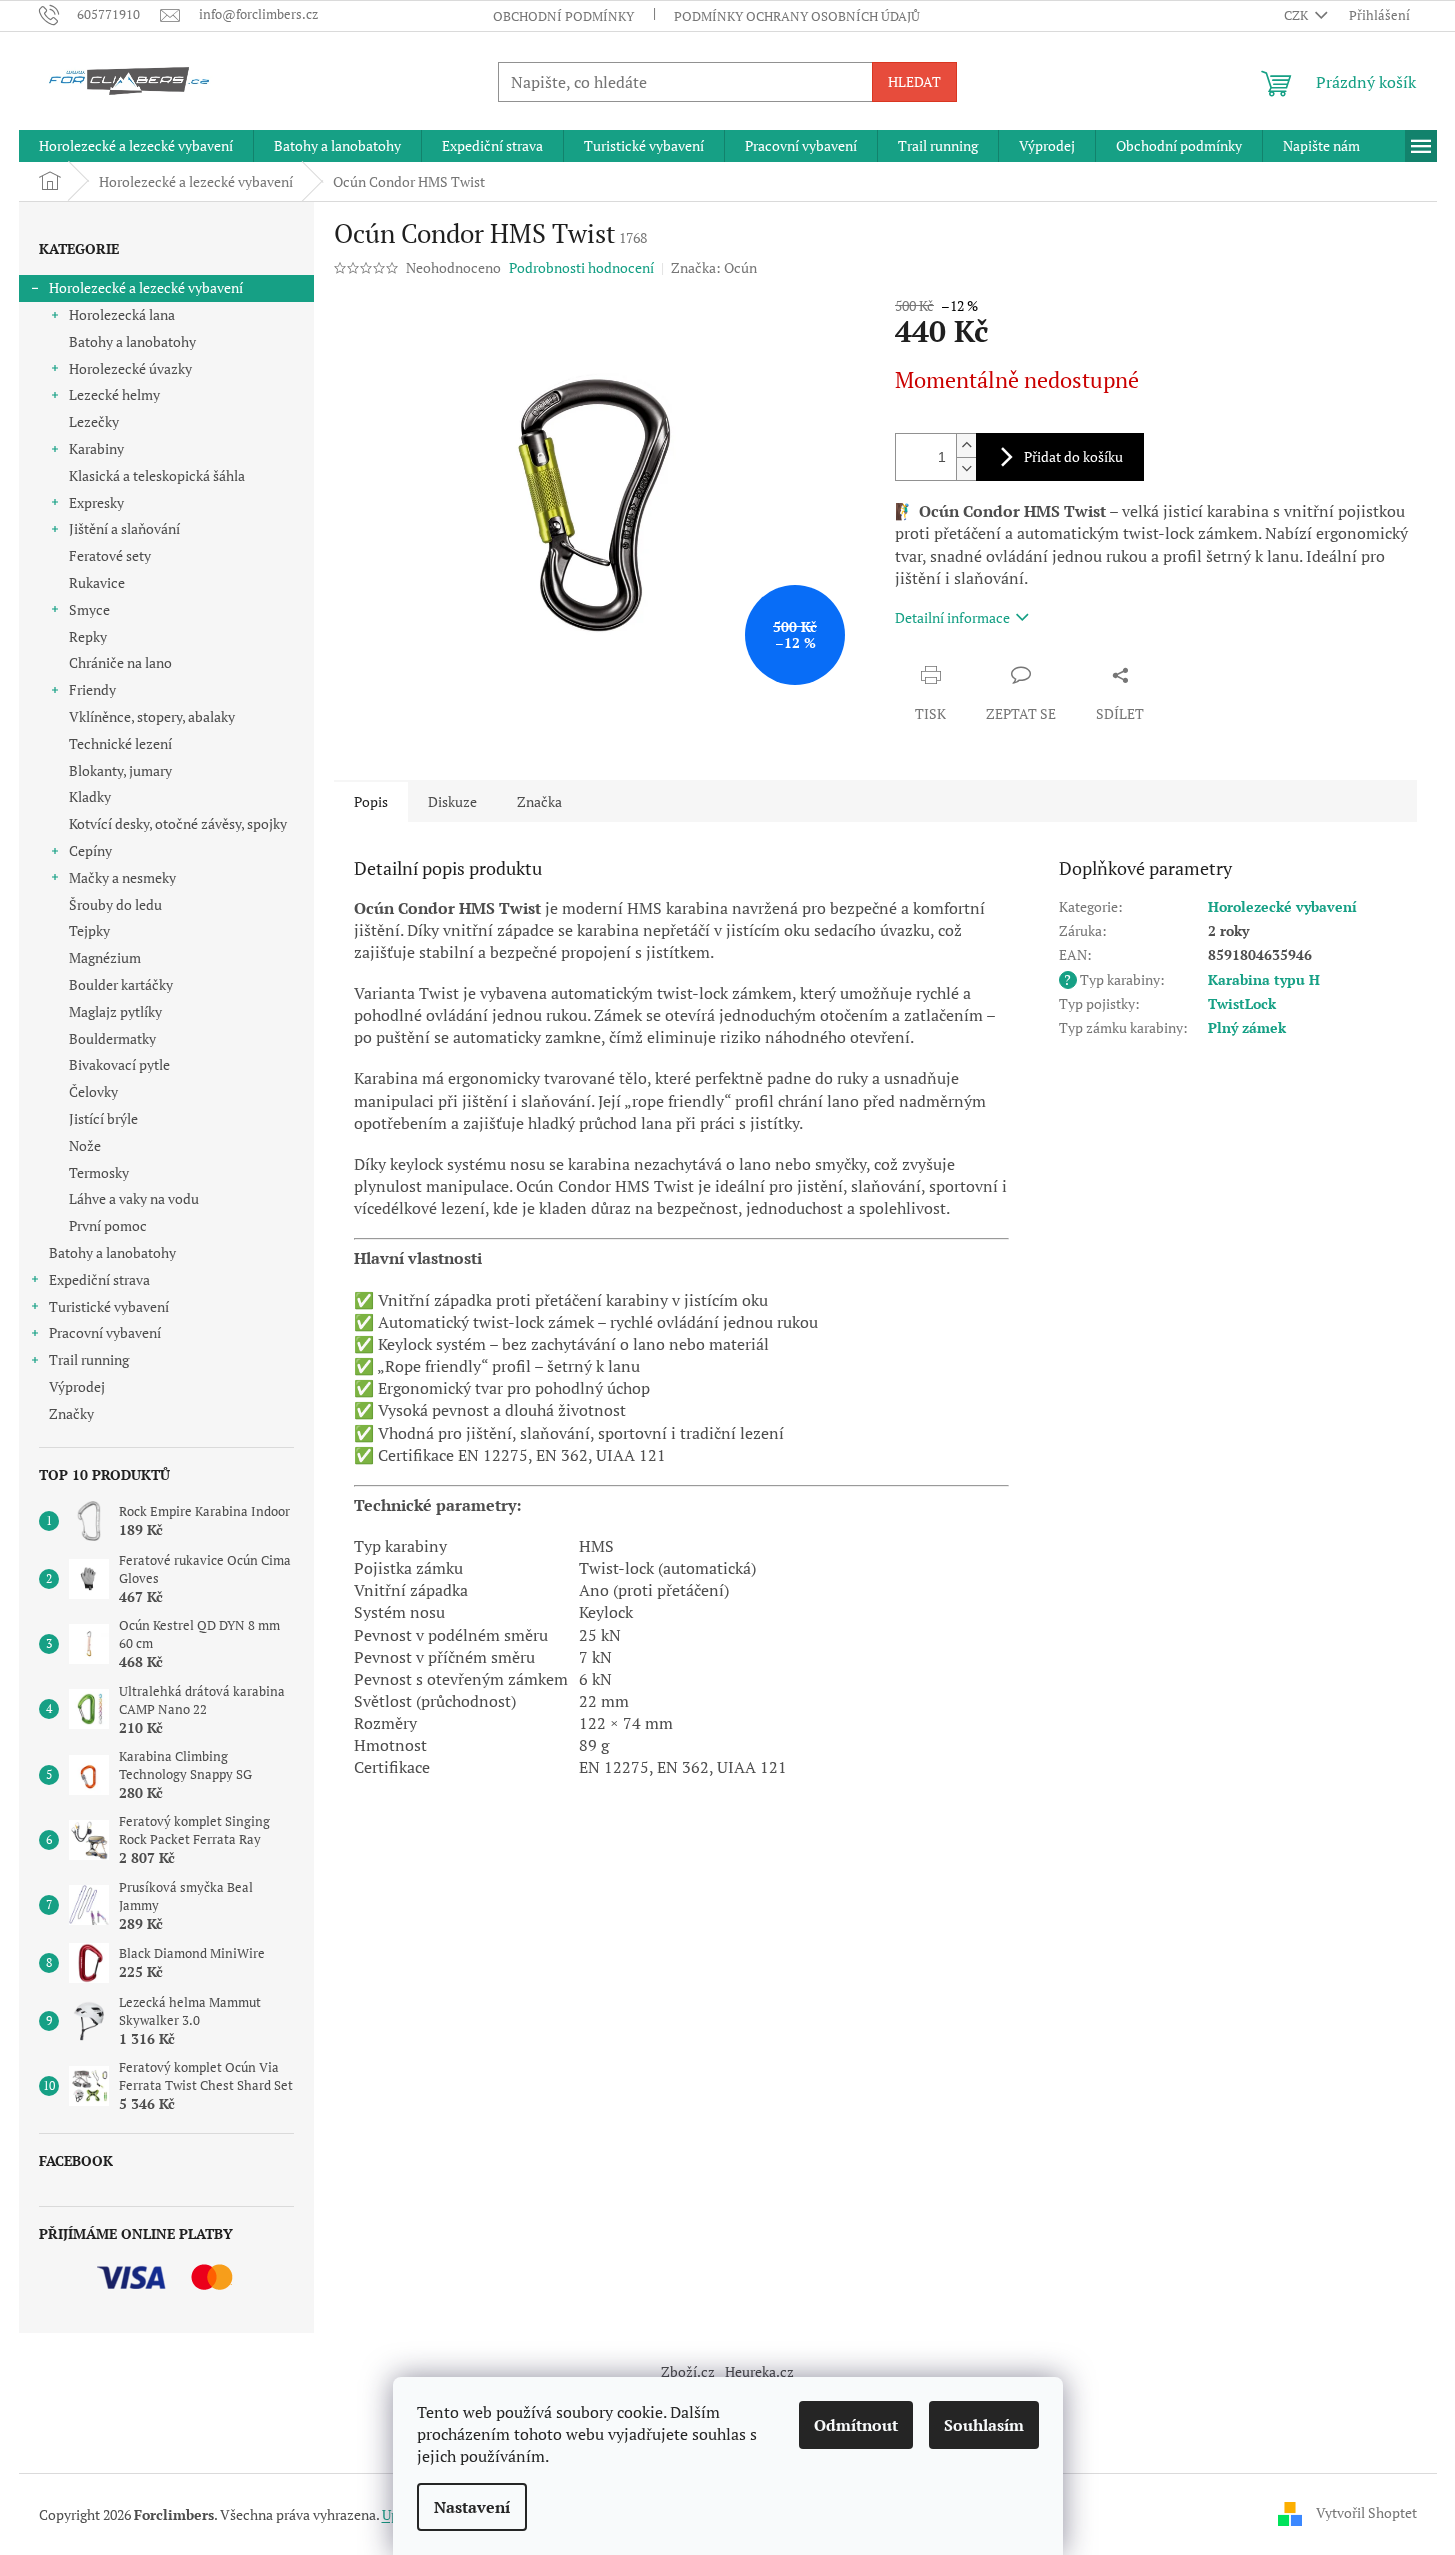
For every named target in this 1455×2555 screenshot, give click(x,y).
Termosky (99, 1172)
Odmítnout (856, 2425)
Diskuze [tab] (452, 801)
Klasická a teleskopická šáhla (157, 475)
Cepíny (90, 850)
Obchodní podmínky (563, 16)
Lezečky (94, 421)
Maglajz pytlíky (115, 1011)
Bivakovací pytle (119, 1064)
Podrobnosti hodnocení (581, 267)
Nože (85, 1145)
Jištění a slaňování (124, 528)
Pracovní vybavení (105, 1332)
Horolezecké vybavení (1282, 906)
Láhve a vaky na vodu (134, 1198)
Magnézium (105, 957)
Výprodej (77, 1386)
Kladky (90, 796)
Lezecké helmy (114, 394)
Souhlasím (984, 2425)
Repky (88, 636)
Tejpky (89, 930)
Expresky (96, 502)
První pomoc (108, 1225)
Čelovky (93, 1091)
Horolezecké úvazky (130, 368)
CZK (1297, 15)
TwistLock (1242, 1003)
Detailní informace (952, 617)
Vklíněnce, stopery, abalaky (152, 716)
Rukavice (97, 582)
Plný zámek (1247, 1027)
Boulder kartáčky (121, 984)
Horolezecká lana (122, 314)
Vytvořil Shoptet (1366, 2512)
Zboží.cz (688, 2371)
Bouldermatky (112, 1038)
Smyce (89, 609)
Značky (71, 1413)
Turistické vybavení (109, 1306)
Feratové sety (110, 555)
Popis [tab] (371, 801)
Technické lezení (120, 743)
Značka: (714, 267)
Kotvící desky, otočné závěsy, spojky (178, 823)
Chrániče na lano (120, 662)
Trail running (89, 1359)
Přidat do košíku (1073, 456)
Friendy (92, 689)
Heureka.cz (759, 2371)
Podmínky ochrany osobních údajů (797, 16)
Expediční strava (99, 1279)
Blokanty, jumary (120, 770)
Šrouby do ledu (115, 904)
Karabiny (96, 448)
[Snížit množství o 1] (966, 468)
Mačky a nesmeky (122, 877)
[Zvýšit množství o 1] (966, 445)
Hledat (914, 81)
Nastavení (472, 2507)
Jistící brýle (103, 1118)
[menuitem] (136, 146)
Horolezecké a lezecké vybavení (146, 287)
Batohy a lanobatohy (132, 341)
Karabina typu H (1264, 979)
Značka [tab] (539, 801)
